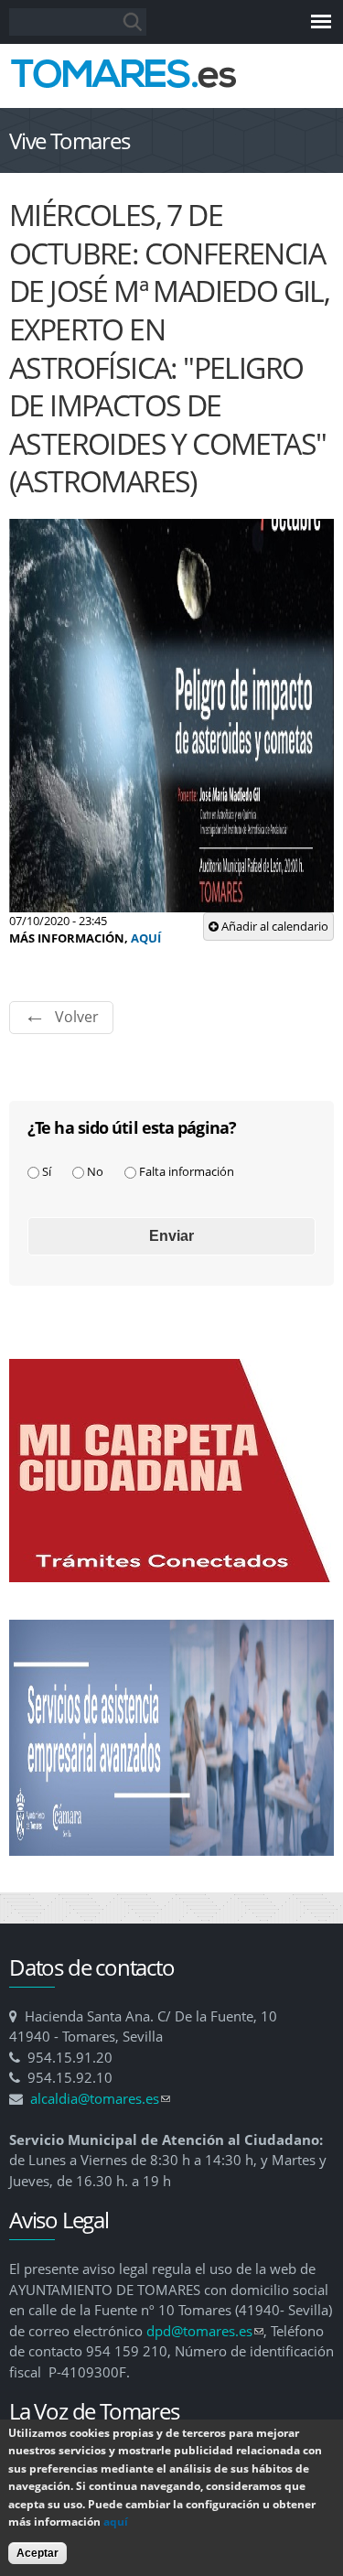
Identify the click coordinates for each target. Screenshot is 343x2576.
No (95, 1171)
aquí (116, 2522)
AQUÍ (146, 938)
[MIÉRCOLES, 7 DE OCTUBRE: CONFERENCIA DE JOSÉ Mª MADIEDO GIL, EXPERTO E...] (171, 902)
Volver (77, 1017)
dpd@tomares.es (205, 2331)
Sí (47, 1171)
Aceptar (38, 2553)
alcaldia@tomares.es (100, 2098)
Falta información (187, 1171)
